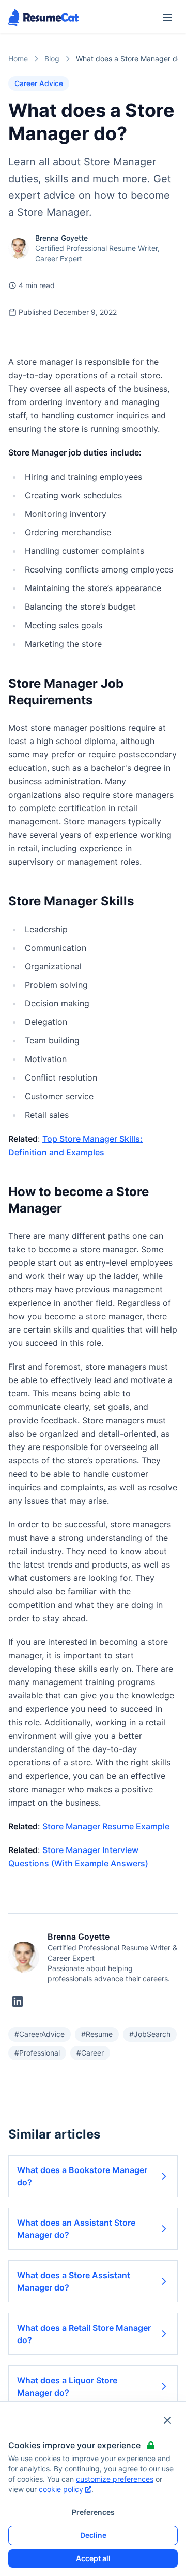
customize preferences (115, 2479)
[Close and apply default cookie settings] (167, 2420)
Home (18, 58)
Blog (52, 58)
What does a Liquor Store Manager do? (67, 2386)
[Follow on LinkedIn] (18, 2001)
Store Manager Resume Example (106, 1826)
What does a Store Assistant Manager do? (74, 2281)
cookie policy (61, 2489)
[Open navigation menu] (167, 18)
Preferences (93, 2512)
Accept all (93, 2558)
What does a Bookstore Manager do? (82, 2176)
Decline (93, 2535)
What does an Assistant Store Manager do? (76, 2229)
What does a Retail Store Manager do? (84, 2334)
